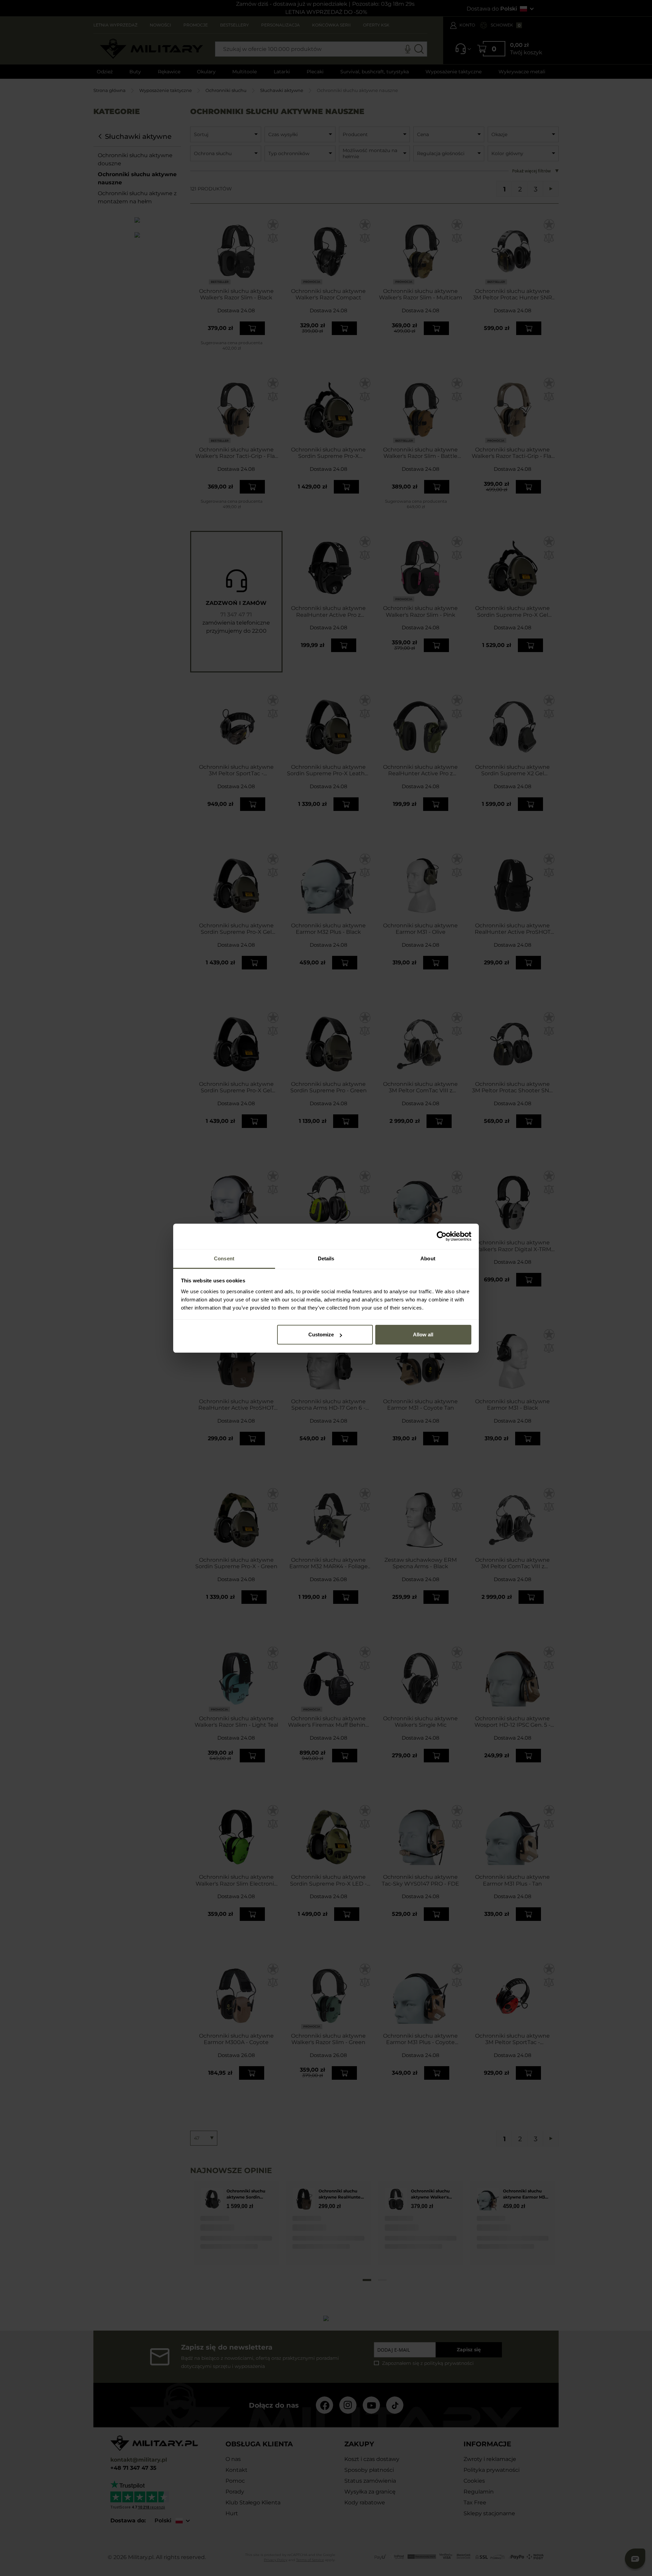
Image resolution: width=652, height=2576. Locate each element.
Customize (321, 1335)
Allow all (423, 1335)
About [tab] (428, 1258)
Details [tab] (326, 1258)
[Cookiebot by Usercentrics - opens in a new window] (442, 1236)
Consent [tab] (224, 1258)
